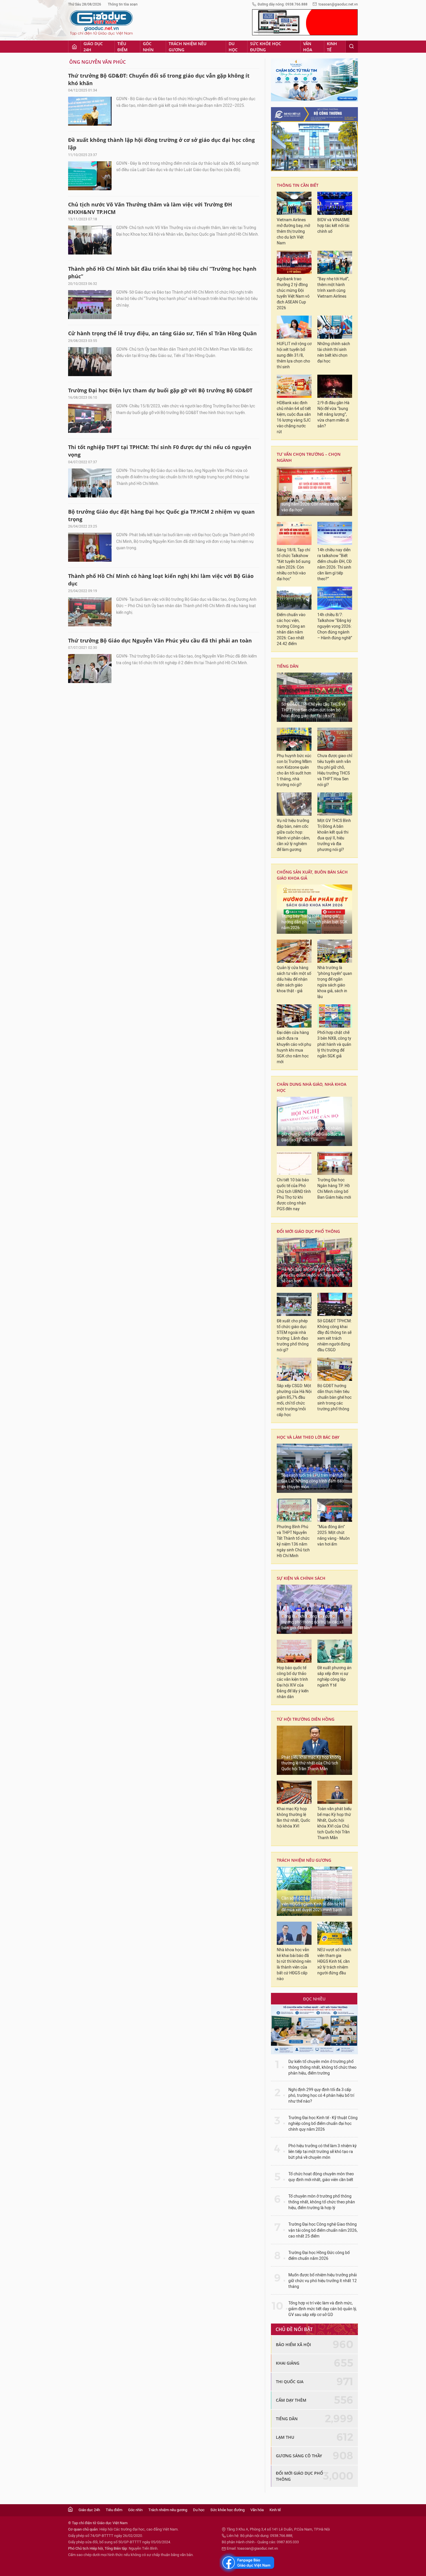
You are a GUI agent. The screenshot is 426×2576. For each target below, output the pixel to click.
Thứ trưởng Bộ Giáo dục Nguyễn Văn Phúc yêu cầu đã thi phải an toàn (160, 640)
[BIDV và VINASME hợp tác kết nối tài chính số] (335, 203)
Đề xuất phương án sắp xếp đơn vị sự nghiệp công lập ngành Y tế (334, 1677)
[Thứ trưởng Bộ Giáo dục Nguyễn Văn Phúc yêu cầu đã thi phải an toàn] (90, 669)
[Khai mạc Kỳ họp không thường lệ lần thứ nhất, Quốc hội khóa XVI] (294, 1792)
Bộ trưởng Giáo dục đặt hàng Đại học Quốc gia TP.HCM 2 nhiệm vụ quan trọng (161, 515)
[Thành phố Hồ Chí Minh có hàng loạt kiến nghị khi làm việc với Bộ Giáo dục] (90, 612)
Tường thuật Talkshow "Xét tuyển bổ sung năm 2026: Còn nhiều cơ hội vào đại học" (314, 504)
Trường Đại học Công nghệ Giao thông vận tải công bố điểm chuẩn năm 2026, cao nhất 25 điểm (323, 2230)
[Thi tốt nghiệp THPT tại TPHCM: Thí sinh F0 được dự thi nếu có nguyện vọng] (90, 483)
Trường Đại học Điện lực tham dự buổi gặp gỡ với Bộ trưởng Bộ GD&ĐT (160, 390)
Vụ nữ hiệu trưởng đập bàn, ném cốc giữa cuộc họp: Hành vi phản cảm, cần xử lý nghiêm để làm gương (293, 835)
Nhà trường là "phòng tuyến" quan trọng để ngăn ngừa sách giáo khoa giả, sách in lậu (335, 982)
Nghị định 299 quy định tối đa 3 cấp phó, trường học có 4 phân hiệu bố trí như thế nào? (321, 2096)
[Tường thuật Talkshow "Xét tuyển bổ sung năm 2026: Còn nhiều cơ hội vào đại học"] (314, 491)
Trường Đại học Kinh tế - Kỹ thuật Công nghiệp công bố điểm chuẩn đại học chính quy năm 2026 (323, 2124)
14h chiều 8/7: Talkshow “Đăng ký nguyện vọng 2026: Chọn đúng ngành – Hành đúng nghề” (335, 626)
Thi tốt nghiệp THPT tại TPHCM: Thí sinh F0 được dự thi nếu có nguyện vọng (160, 451)
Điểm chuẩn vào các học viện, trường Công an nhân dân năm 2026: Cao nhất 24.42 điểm (291, 629)
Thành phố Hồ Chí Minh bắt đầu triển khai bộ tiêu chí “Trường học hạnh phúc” (162, 272)
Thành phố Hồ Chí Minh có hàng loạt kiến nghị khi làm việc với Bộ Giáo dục (161, 580)
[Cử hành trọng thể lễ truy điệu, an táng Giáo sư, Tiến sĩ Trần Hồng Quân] (90, 362)
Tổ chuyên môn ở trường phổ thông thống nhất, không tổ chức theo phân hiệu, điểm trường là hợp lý (322, 2202)
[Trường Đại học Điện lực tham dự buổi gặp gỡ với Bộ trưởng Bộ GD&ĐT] (90, 418)
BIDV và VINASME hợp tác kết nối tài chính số (334, 226)
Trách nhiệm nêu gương (187, 47)
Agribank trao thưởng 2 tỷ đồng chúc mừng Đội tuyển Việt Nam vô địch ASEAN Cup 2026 (293, 293)
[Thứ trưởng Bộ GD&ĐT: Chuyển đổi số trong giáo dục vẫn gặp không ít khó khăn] (90, 111)
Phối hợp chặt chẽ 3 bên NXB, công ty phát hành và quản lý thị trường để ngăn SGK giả (334, 1044)
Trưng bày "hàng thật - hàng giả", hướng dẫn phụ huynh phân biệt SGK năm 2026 (314, 922)
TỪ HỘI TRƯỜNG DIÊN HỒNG (306, 1719)
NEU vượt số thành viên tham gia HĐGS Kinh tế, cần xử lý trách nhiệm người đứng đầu (334, 1961)
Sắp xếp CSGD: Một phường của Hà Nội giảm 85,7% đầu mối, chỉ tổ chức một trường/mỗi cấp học (294, 1400)
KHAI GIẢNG (288, 2363)
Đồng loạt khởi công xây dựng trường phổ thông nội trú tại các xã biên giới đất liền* (313, 1622)
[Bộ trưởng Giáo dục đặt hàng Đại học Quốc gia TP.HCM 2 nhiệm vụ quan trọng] (90, 547)
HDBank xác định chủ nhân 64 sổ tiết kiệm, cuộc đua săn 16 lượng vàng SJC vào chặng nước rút (294, 417)
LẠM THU (285, 2437)
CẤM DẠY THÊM (291, 2400)
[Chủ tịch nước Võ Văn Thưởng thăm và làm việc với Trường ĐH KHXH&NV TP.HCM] (90, 240)
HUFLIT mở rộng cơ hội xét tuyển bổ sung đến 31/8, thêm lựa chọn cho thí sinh (294, 355)
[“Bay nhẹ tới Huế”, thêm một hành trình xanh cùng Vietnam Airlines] (335, 262)
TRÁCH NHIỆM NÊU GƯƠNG (304, 1860)
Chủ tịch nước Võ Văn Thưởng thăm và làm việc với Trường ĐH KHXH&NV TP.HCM (150, 208)
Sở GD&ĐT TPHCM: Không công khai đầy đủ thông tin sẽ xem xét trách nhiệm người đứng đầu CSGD (334, 1335)
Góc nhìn (148, 47)
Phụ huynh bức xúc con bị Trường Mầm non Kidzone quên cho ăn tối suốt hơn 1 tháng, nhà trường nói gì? (294, 770)
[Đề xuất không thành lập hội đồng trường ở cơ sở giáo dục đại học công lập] (90, 176)
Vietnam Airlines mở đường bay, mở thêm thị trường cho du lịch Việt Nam (293, 231)
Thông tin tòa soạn (123, 4)
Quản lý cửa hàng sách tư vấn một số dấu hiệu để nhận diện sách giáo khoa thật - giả (294, 979)
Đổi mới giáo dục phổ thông (308, 1231)
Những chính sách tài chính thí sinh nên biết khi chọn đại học (334, 353)
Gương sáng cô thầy (299, 2456)
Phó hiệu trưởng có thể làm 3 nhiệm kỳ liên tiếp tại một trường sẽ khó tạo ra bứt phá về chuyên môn (323, 2152)
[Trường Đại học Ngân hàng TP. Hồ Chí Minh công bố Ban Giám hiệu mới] (335, 1163)
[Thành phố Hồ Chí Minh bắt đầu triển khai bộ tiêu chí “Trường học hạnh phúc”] (90, 305)
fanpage (247, 2563)
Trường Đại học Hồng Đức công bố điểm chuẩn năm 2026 (319, 2256)
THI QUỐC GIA (290, 2382)
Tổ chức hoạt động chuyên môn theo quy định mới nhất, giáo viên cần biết (321, 2177)
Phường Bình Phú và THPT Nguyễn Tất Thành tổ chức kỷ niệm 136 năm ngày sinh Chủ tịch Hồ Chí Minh (293, 1541)
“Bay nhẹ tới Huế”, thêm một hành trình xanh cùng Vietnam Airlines (333, 288)
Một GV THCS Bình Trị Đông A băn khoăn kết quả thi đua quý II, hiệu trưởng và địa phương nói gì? (334, 835)
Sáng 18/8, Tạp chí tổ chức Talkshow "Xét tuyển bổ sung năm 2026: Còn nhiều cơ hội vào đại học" (294, 564)
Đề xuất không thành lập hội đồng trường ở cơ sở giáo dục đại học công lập (161, 144)
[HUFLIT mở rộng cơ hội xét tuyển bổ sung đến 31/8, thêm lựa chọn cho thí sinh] (294, 327)
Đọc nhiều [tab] (314, 1999)
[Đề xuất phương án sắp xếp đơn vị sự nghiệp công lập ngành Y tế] (335, 1651)
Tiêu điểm (122, 47)
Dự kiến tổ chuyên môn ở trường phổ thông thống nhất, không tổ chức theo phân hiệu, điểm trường (322, 2067)
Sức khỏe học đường (266, 47)
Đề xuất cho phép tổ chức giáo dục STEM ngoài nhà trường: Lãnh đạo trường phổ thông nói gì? (293, 1335)
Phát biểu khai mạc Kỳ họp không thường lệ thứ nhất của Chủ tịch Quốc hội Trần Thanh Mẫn (311, 1763)
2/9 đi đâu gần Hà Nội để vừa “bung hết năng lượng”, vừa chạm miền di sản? (333, 414)
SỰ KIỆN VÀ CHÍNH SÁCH (301, 1578)
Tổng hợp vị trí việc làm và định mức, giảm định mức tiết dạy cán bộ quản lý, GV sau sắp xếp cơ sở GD (323, 2309)
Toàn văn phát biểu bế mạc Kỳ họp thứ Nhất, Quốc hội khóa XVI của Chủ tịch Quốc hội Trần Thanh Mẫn (334, 1823)
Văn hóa (308, 47)
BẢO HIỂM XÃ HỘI (293, 2345)
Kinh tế (332, 47)
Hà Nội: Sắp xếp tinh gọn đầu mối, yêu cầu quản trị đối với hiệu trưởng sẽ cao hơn (313, 1275)
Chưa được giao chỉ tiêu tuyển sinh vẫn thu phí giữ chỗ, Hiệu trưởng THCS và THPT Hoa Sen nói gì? (335, 770)
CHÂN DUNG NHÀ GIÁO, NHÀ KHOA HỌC (312, 1087)
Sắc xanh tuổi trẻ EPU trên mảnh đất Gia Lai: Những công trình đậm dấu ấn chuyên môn (314, 1481)
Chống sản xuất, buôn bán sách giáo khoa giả (312, 875)
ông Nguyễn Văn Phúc (98, 62)
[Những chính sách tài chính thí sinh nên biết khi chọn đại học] (335, 327)
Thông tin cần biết (298, 185)
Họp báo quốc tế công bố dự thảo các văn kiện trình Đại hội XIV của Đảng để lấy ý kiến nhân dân (293, 1682)
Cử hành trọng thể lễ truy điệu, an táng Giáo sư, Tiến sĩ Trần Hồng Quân (162, 333)
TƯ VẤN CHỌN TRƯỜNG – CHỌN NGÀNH (309, 457)
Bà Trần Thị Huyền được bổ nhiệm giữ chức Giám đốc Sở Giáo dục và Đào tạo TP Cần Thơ (312, 1134)
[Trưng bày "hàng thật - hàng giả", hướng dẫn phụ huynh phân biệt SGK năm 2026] (314, 909)
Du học (233, 47)
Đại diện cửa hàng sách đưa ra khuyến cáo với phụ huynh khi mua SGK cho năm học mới (294, 1047)
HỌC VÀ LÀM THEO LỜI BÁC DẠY (308, 1437)
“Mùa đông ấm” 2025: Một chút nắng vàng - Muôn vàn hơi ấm (334, 1536)
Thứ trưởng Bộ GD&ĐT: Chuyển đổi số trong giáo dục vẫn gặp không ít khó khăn (159, 79)
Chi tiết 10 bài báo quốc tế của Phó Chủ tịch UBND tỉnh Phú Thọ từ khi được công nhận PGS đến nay (294, 1194)
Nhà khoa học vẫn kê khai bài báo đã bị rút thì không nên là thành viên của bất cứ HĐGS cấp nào (294, 1964)
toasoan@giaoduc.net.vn (338, 4)
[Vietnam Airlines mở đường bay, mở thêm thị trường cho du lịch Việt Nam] (294, 203)
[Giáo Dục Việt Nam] (101, 23)
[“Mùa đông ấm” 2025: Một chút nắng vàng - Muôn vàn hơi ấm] (335, 1510)
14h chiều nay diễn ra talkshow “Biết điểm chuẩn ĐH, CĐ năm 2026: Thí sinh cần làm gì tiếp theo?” (334, 564)
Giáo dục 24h (93, 47)
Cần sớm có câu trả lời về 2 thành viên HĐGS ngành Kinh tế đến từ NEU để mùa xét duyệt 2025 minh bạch (314, 1904)
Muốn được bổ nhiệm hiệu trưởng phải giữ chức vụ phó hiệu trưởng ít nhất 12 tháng (323, 2281)
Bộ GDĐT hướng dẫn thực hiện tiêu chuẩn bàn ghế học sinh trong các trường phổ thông (334, 1397)
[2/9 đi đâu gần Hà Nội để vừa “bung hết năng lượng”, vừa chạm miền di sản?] (335, 386)
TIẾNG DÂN (288, 666)
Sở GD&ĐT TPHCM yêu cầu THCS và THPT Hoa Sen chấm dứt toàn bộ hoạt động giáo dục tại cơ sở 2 (314, 710)
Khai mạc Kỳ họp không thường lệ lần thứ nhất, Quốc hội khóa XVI (293, 1818)
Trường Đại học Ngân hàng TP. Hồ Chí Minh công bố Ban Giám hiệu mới (334, 1189)
